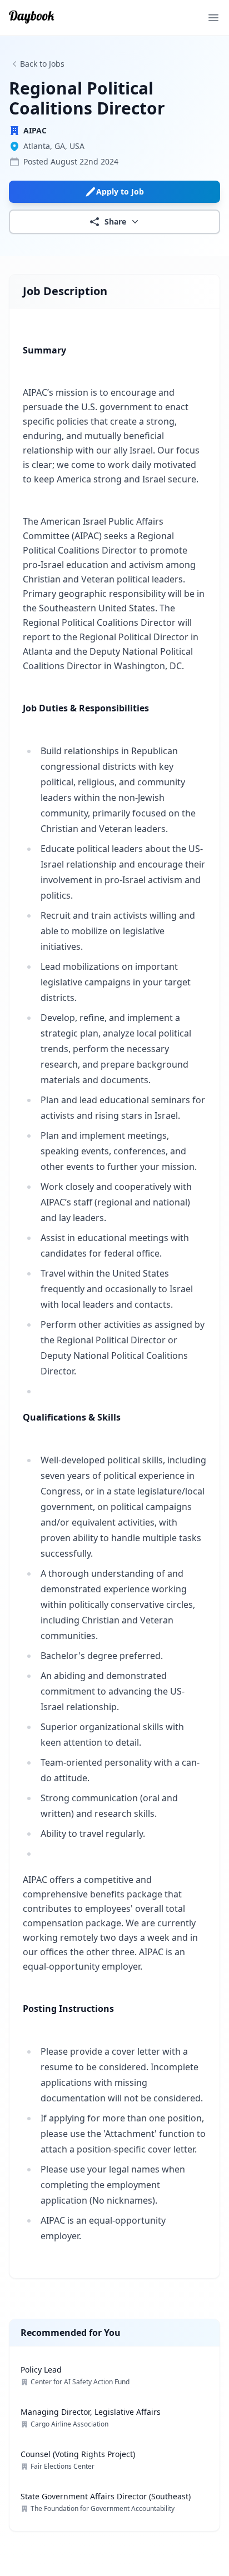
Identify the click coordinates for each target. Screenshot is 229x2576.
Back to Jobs (42, 64)
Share (115, 221)
